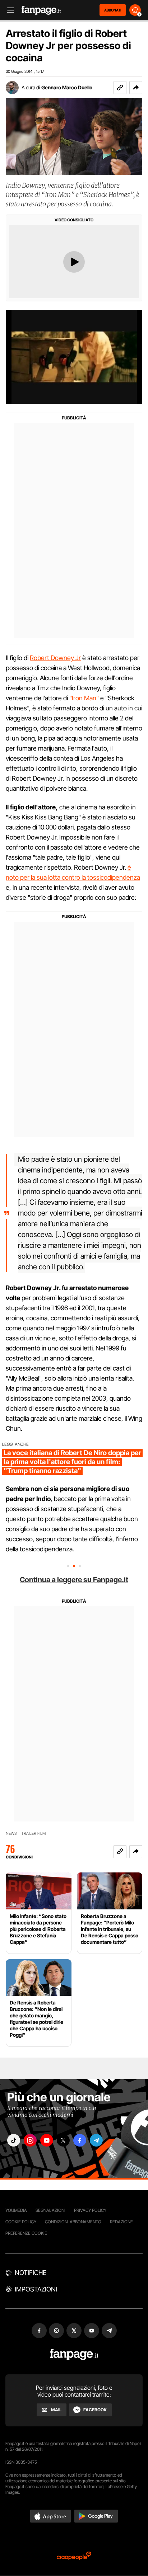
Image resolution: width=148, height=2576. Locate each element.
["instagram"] (30, 2140)
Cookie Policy (21, 2222)
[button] (136, 88)
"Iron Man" (84, 698)
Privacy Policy (90, 2210)
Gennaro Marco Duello (67, 87)
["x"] (63, 2140)
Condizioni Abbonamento (73, 2222)
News (11, 1834)
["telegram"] (96, 2140)
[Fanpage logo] (41, 10)
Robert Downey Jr (55, 658)
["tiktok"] (14, 2140)
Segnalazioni (50, 2210)
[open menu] (8, 10)
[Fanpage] (74, 2354)
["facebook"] (80, 2140)
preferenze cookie (26, 2233)
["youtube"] (47, 2140)
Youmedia (16, 2210)
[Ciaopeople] (74, 2556)
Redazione (121, 2222)
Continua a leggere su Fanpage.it (74, 1580)
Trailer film (33, 1834)
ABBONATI (113, 10)
